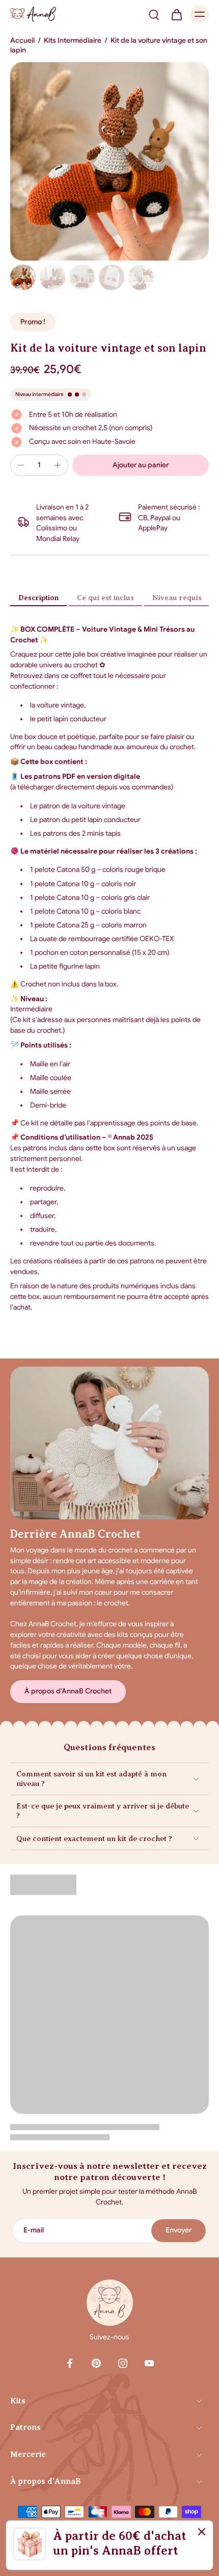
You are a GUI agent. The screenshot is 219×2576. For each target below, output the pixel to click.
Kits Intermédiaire (73, 40)
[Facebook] (70, 2363)
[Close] (202, 2532)
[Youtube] (149, 2363)
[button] (141, 465)
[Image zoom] (109, 161)
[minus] (21, 465)
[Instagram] (123, 2363)
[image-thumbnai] (23, 277)
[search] (154, 14)
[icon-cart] (176, 14)
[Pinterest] (96, 2363)
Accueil (22, 40)
